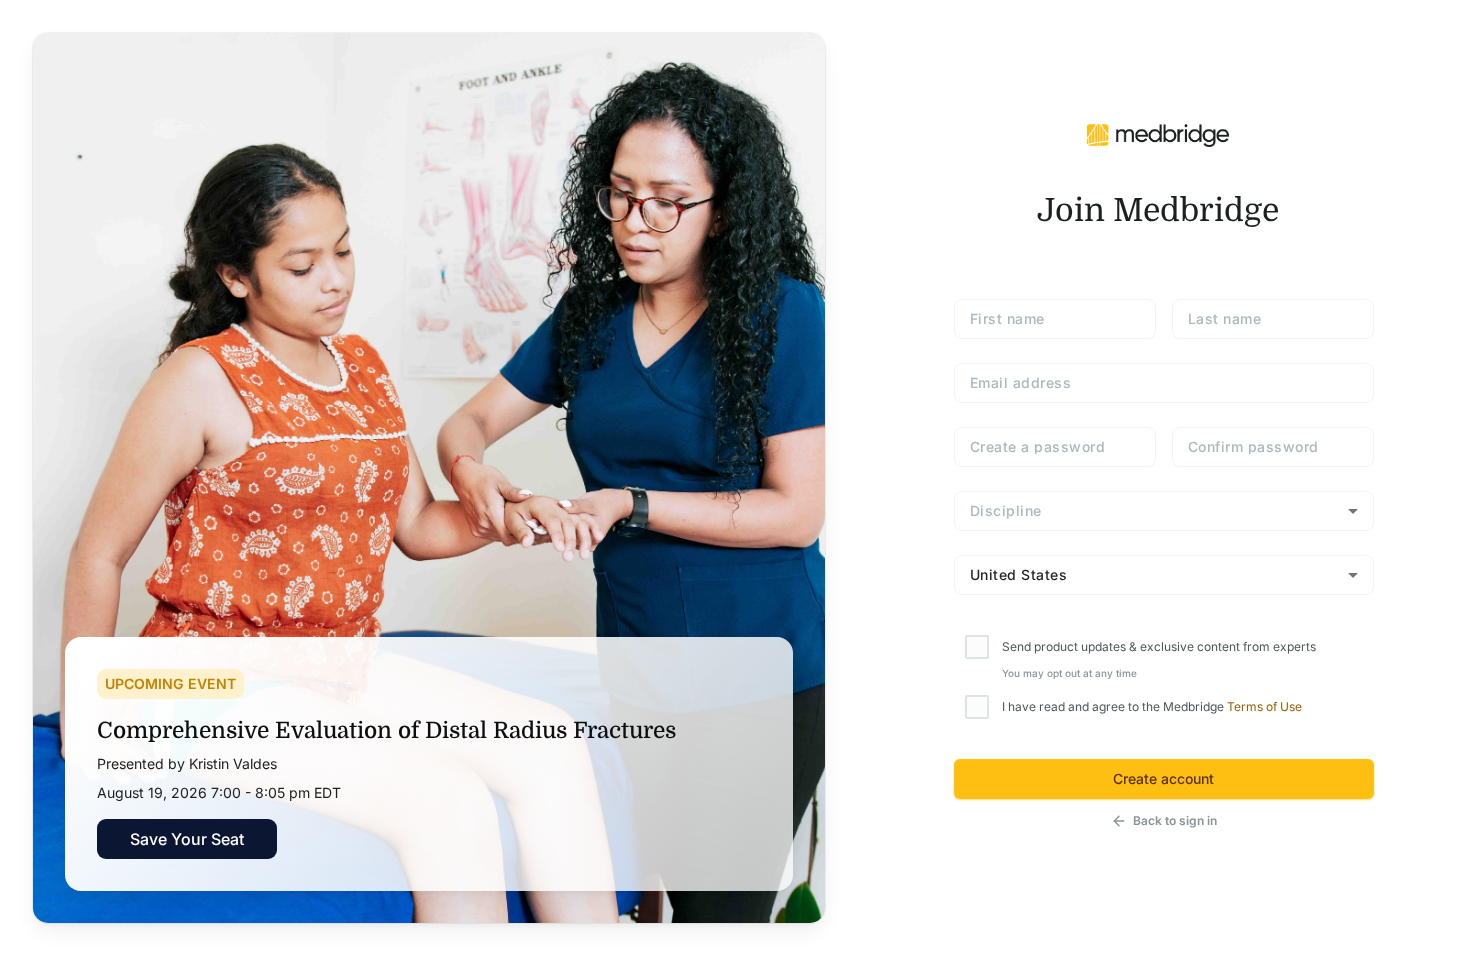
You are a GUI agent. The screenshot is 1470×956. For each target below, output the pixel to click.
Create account (1163, 778)
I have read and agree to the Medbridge (1152, 706)
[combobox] (1164, 511)
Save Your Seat (187, 839)
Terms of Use (1264, 706)
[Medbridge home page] (1158, 134)
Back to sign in (1175, 820)
